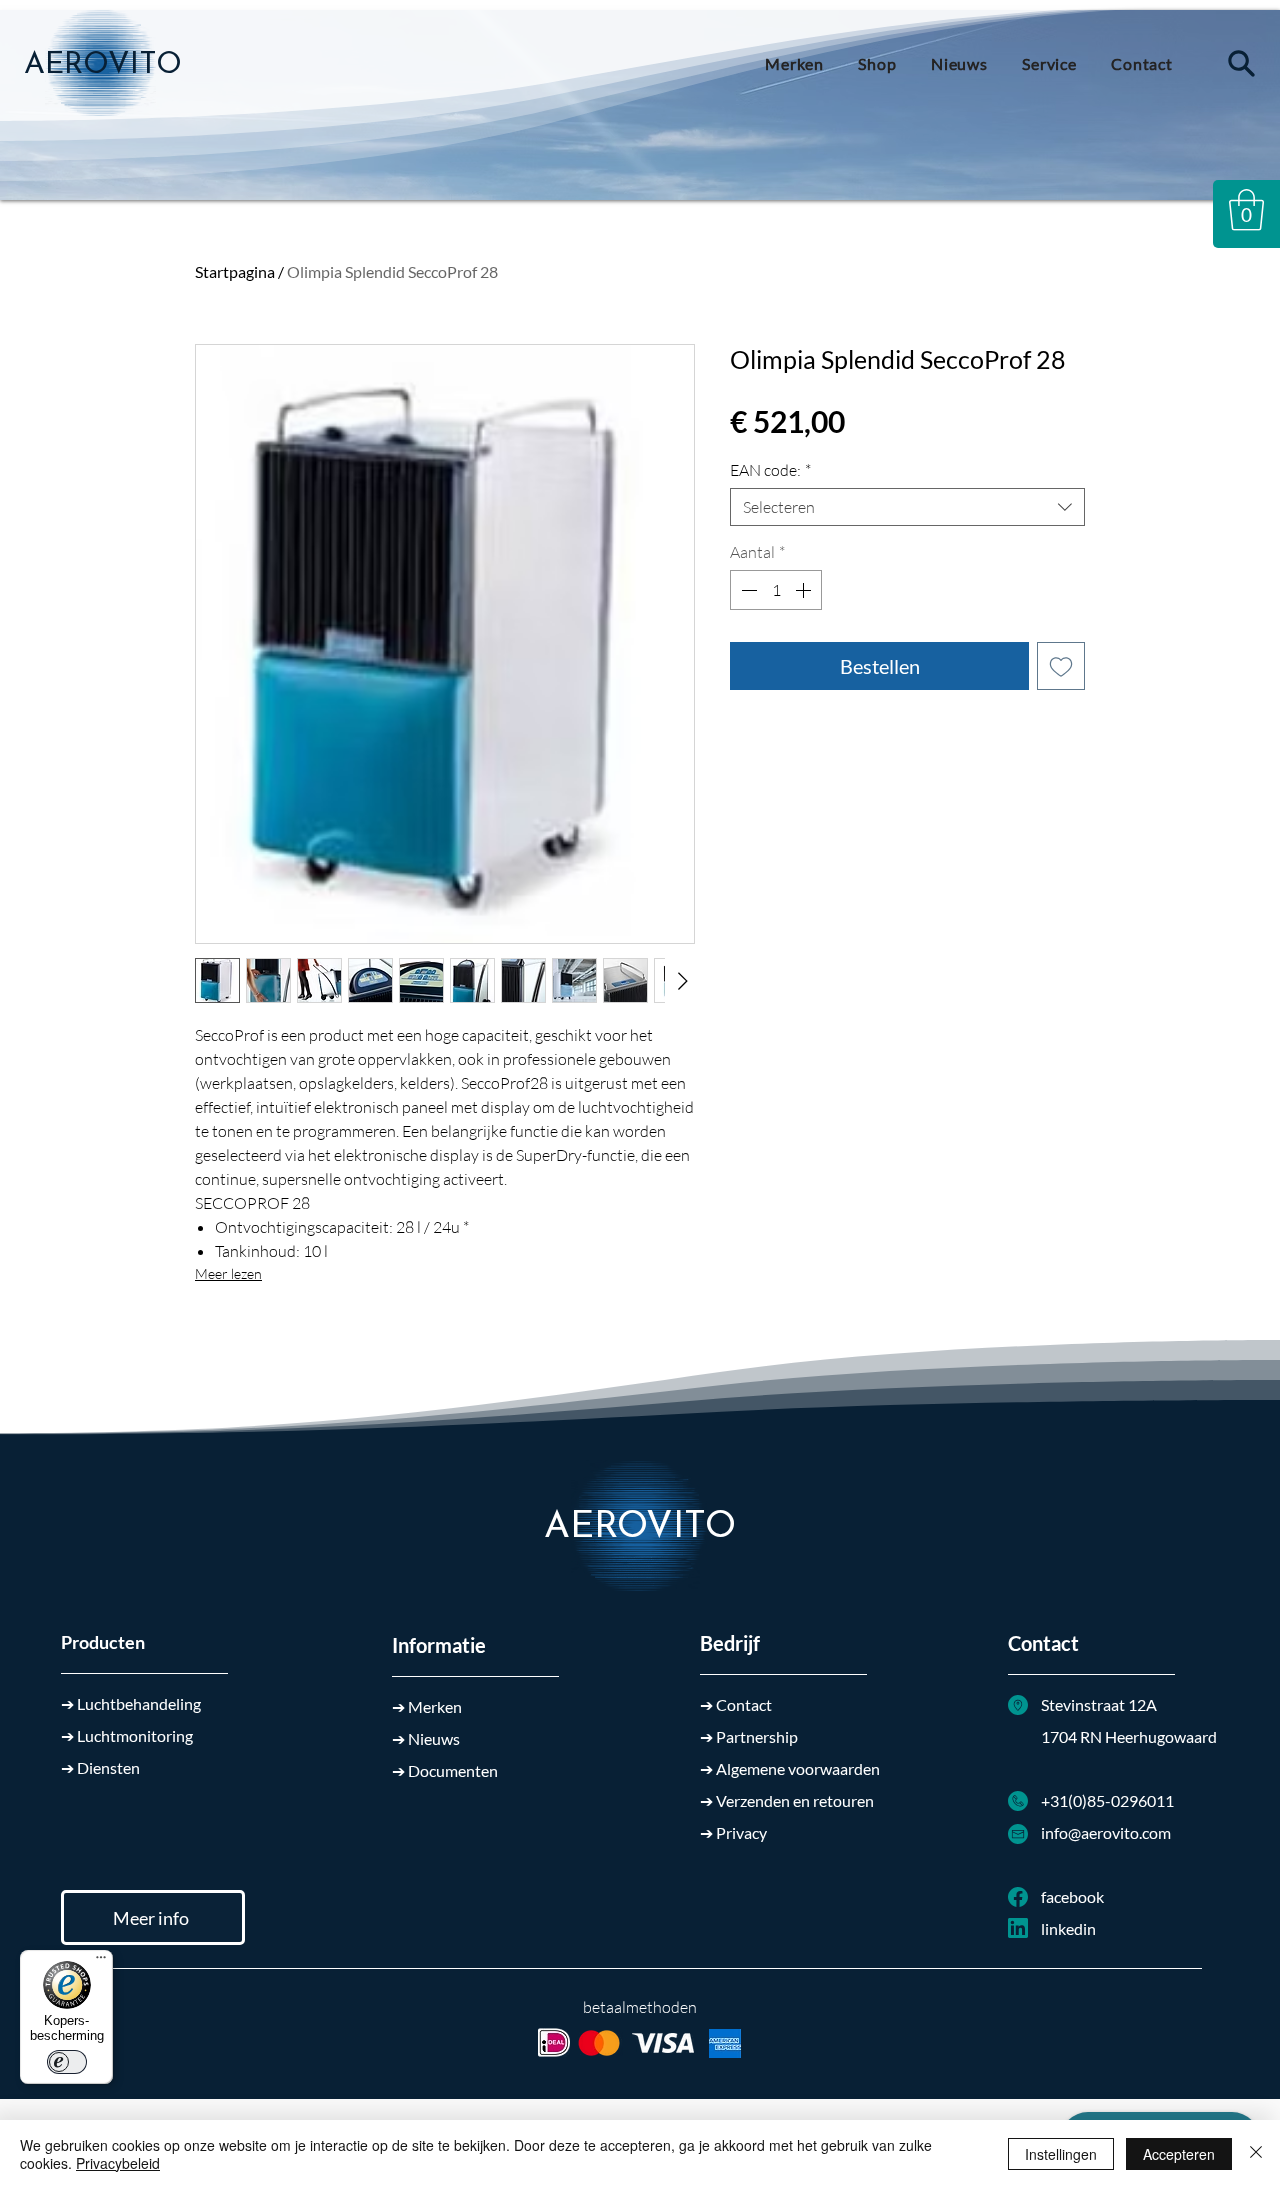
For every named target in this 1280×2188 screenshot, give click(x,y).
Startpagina (235, 271)
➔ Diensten (100, 1767)
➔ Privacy (733, 1832)
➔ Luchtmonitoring (127, 1735)
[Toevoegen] (1061, 666)
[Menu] (101, 1962)
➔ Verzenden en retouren (787, 1800)
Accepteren (1179, 2154)
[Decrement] (747, 590)
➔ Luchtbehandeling (131, 1703)
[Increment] (805, 590)
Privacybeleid (118, 2163)
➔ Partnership (749, 1736)
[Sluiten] (1256, 2154)
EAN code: (770, 470)
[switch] (67, 2062)
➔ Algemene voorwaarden (790, 1768)
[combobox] (907, 507)
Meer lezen (228, 1273)
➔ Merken (427, 1706)
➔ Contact (736, 1704)
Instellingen (1061, 2154)
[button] (1246, 210)
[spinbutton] (776, 590)
